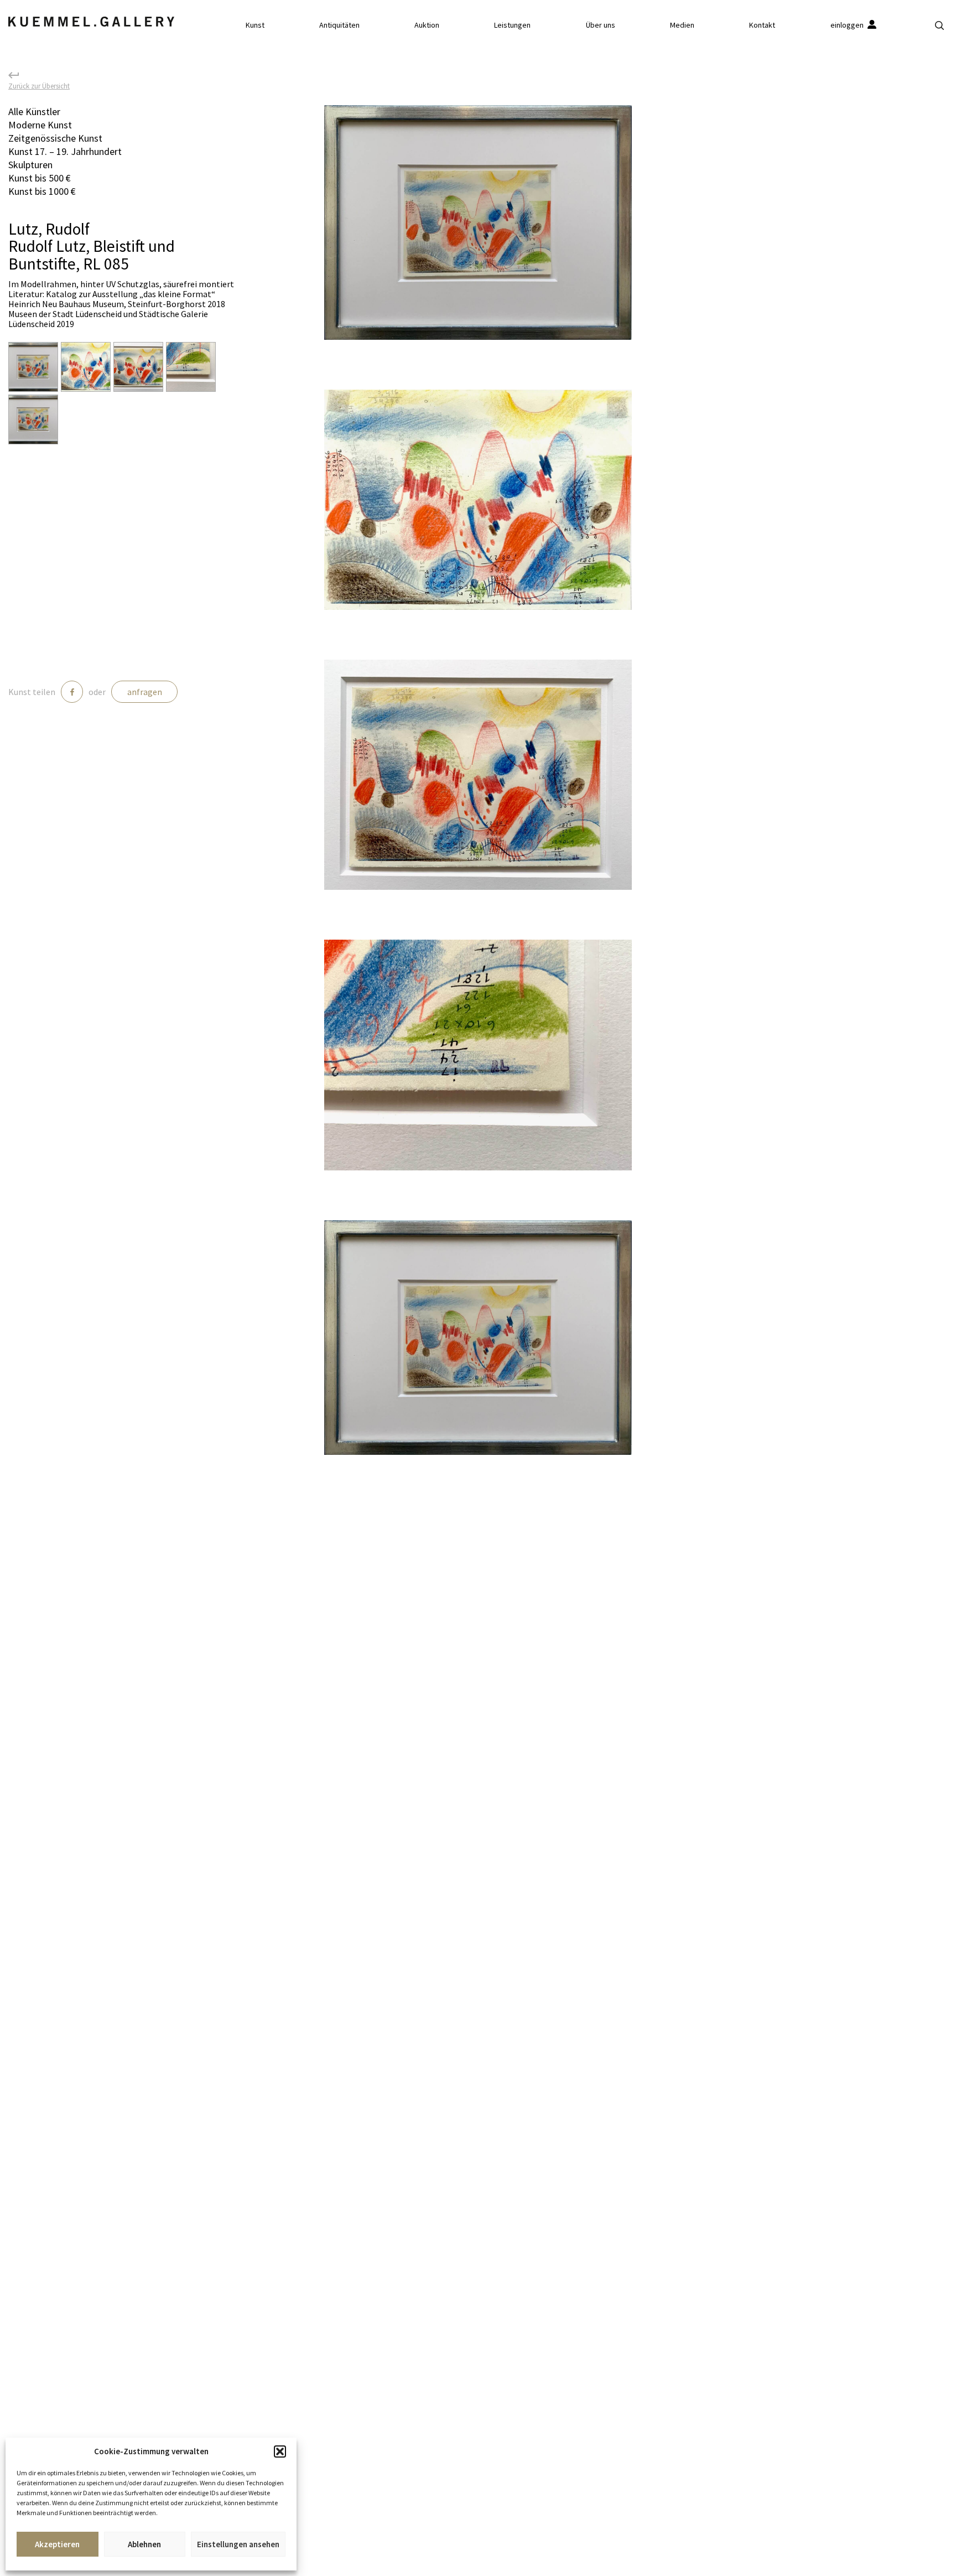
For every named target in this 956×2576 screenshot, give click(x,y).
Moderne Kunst (40, 125)
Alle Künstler (34, 112)
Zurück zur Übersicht (39, 85)
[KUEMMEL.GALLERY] (91, 22)
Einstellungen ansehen (238, 2544)
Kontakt (762, 25)
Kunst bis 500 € (40, 178)
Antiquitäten (339, 25)
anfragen (145, 692)
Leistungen (512, 25)
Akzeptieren (57, 2544)
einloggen (848, 25)
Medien (682, 25)
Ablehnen (144, 2544)
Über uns (601, 25)
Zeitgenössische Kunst (55, 138)
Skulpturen (30, 165)
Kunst (255, 25)
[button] (280, 2451)
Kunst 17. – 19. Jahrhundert (65, 151)
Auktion (427, 25)
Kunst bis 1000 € (42, 191)
